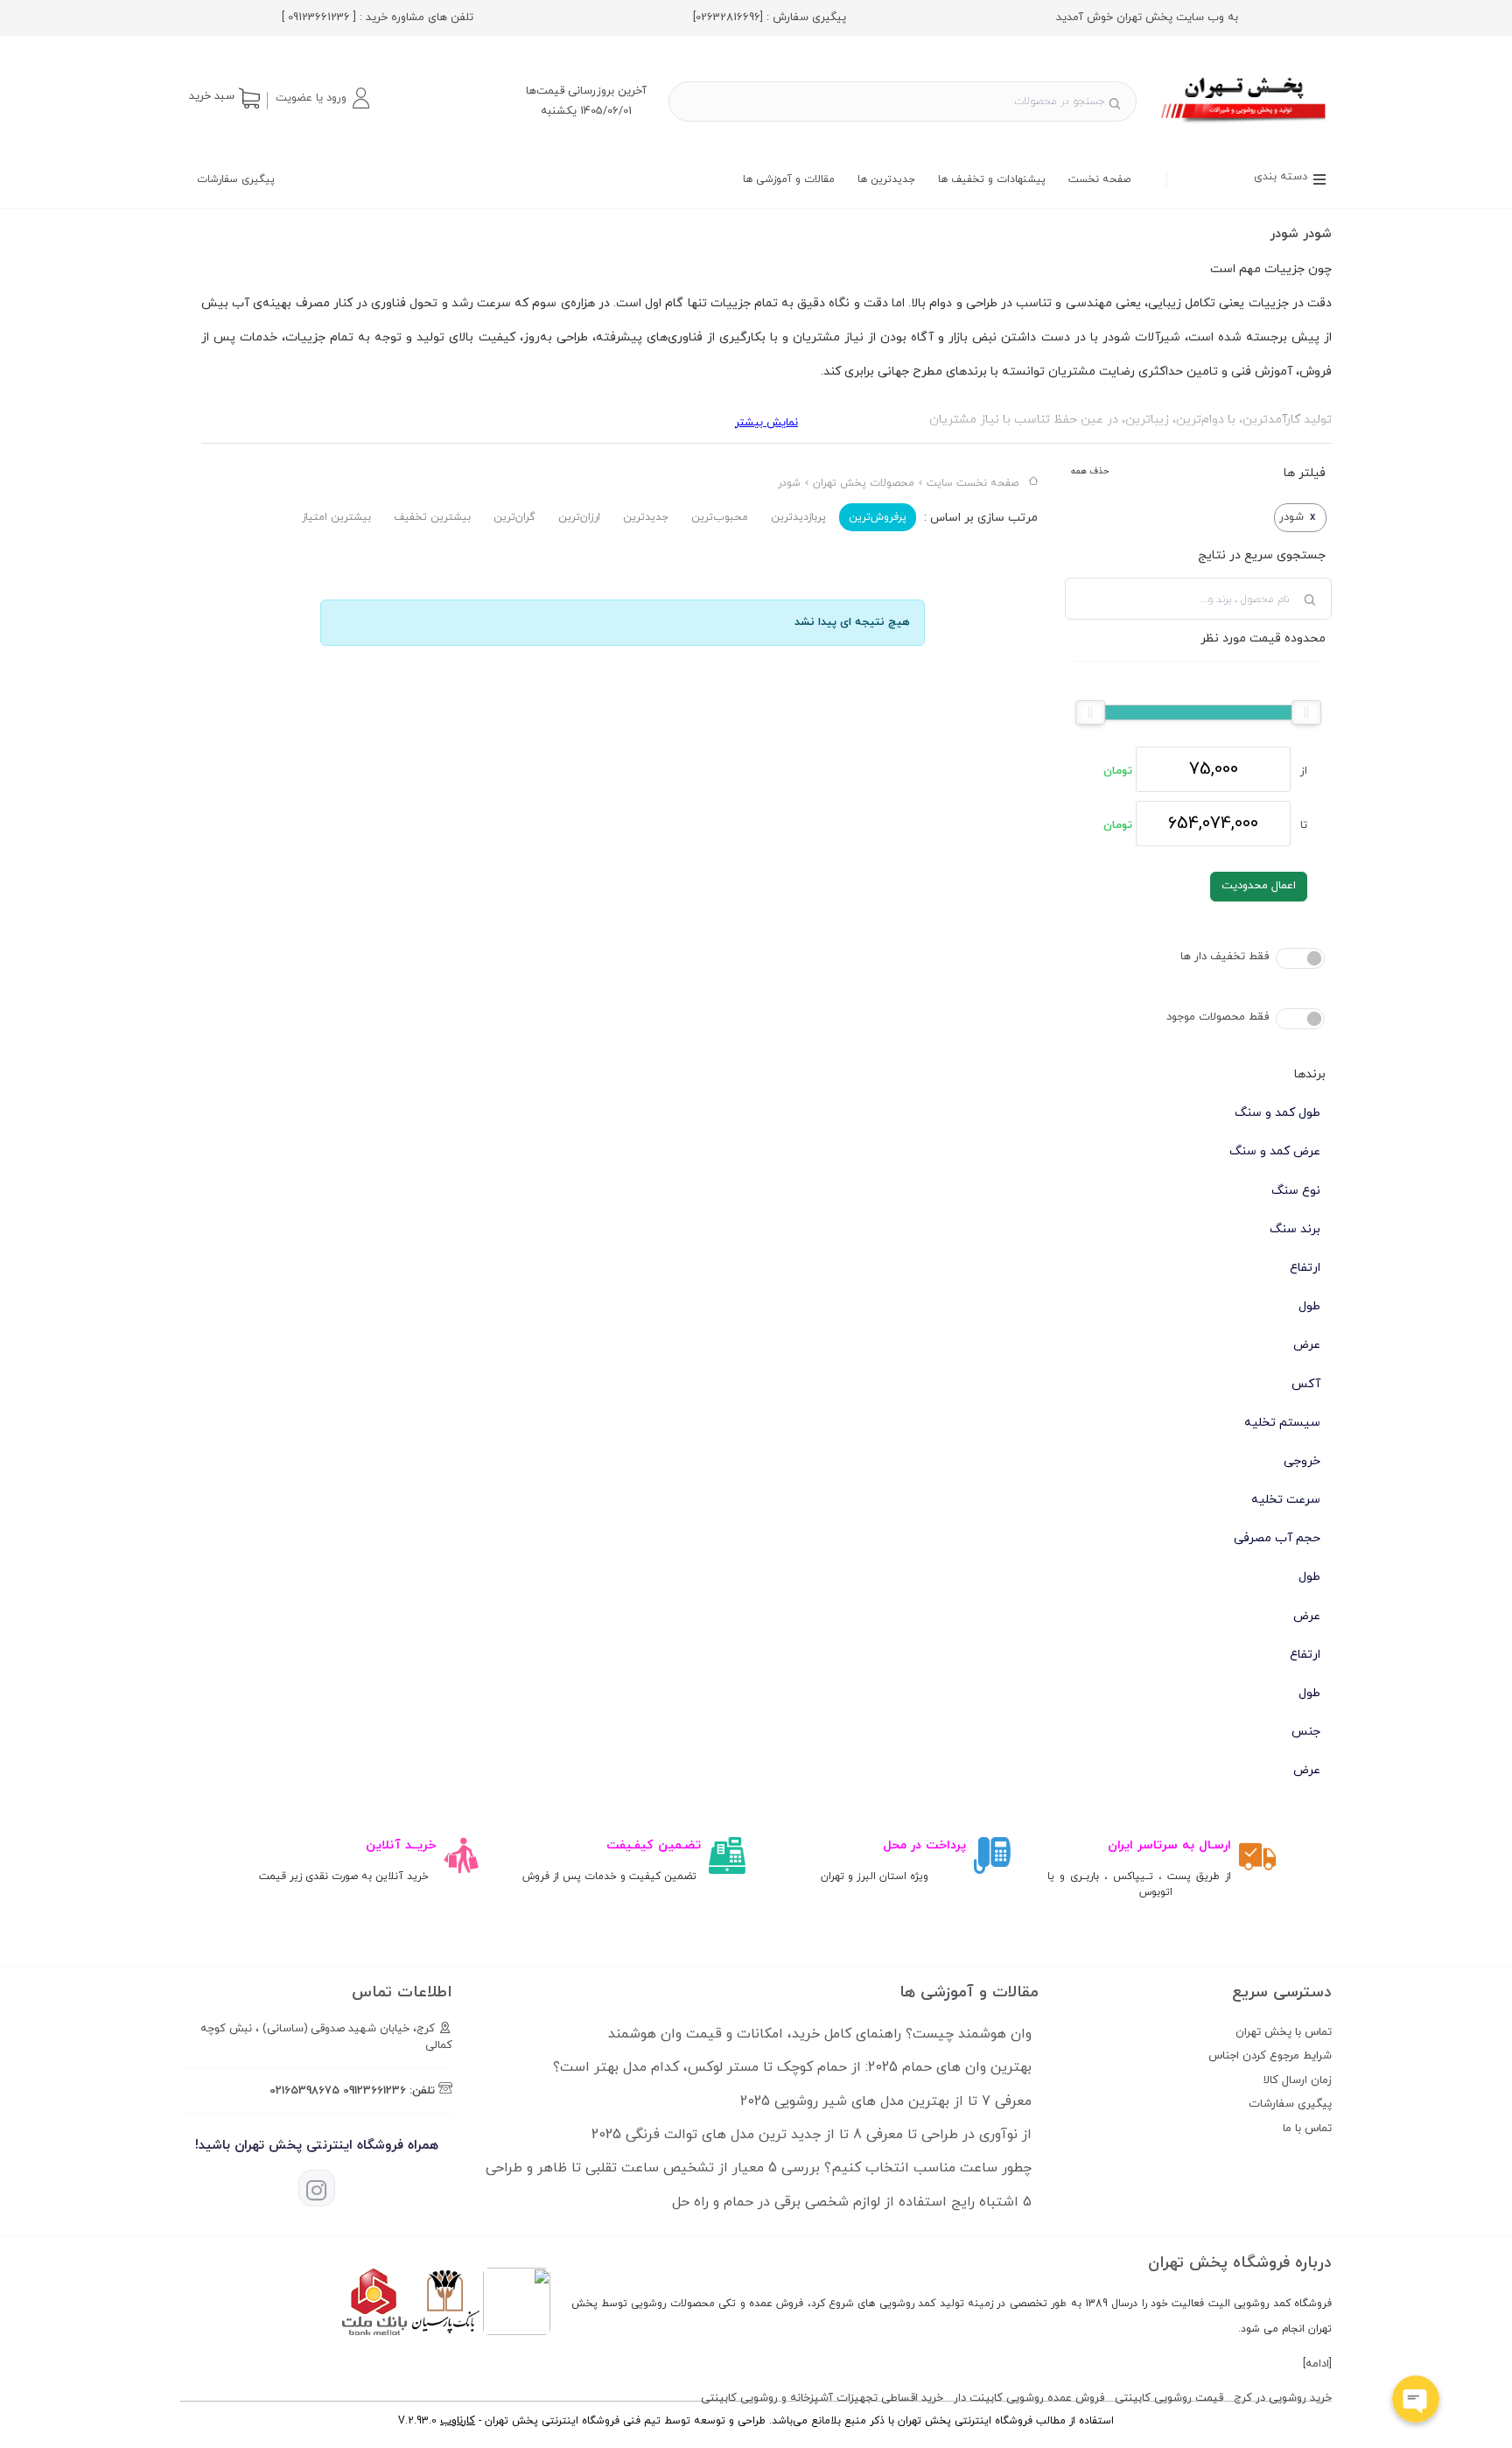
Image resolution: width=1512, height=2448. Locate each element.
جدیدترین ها (886, 179)
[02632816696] (728, 18)
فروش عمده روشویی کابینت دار (1029, 2398)
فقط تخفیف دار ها (1225, 957)
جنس (1306, 1732)
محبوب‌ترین (720, 517)
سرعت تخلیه (1286, 1500)
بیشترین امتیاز (336, 517)
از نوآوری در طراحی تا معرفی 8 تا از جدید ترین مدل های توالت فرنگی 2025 (812, 2135)
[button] (322, 98)
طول (1309, 1306)
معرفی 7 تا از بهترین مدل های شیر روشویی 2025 (886, 2101)
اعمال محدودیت (1259, 886)
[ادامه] (1317, 2364)
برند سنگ (1295, 1229)
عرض (1307, 1345)
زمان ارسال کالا (1298, 2080)
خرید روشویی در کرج (1283, 2398)
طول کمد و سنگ (1277, 1113)
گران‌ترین (514, 517)
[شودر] (1245, 125)
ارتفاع (1305, 1268)
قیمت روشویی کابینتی (1169, 2398)
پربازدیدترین (798, 517)
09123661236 (374, 2091)
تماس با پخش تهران (1284, 2032)
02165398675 (304, 2091)
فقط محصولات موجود (1218, 1017)
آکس (1306, 1384)
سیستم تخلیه (1282, 1423)
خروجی (1302, 1461)
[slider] (1306, 712)
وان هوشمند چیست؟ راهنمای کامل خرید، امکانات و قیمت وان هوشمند (820, 2034)
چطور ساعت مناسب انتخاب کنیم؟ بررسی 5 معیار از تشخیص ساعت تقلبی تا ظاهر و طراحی (759, 2168)
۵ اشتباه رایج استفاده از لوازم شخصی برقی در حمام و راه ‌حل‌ (852, 2202)
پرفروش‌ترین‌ (878, 517)
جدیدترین (646, 517)
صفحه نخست (1099, 179)
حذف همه (1090, 471)
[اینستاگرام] (317, 2188)
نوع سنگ (1296, 1191)
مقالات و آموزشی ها (789, 179)
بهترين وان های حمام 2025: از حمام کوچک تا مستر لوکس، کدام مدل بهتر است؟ (792, 2067)
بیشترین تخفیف (432, 517)
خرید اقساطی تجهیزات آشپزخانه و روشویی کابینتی (822, 2398)
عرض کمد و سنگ (1275, 1151)
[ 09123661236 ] (319, 18)
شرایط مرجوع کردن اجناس (1270, 2056)
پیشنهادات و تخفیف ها (992, 179)
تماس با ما (1307, 2129)
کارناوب (458, 2421)
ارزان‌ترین (579, 517)
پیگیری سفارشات (236, 179)
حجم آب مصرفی (1277, 1538)
